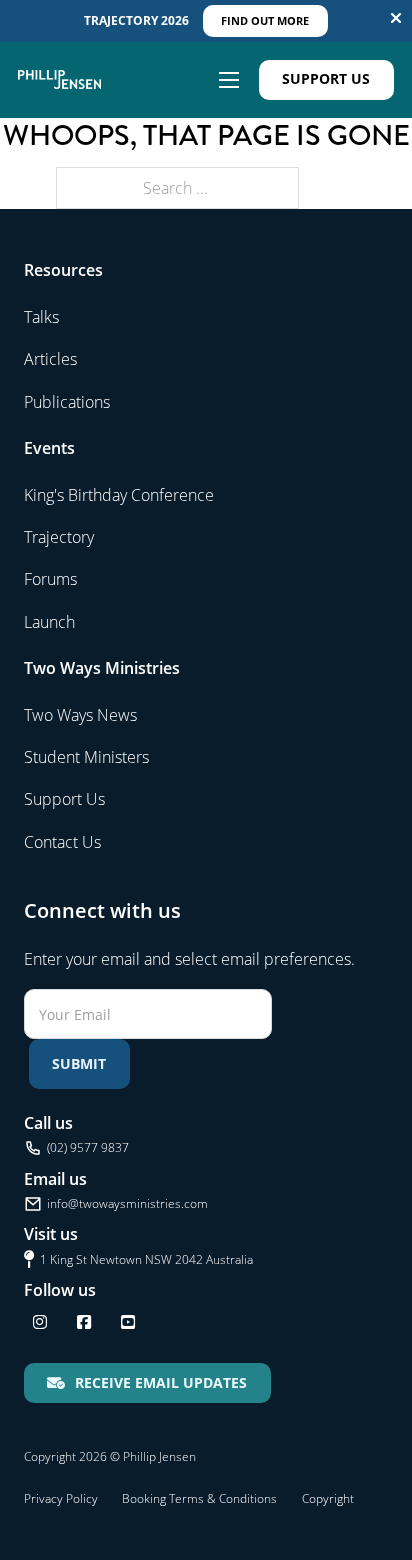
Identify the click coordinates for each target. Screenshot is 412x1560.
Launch (49, 622)
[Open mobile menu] (229, 80)
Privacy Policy (61, 1498)
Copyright (328, 1498)
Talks (41, 317)
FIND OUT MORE (265, 20)
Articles (50, 359)
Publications (67, 402)
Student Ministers (86, 757)
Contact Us (62, 842)
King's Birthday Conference (119, 495)
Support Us (326, 78)
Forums (50, 579)
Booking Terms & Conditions (199, 1498)
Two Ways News (80, 715)
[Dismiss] (396, 18)
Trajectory (59, 537)
